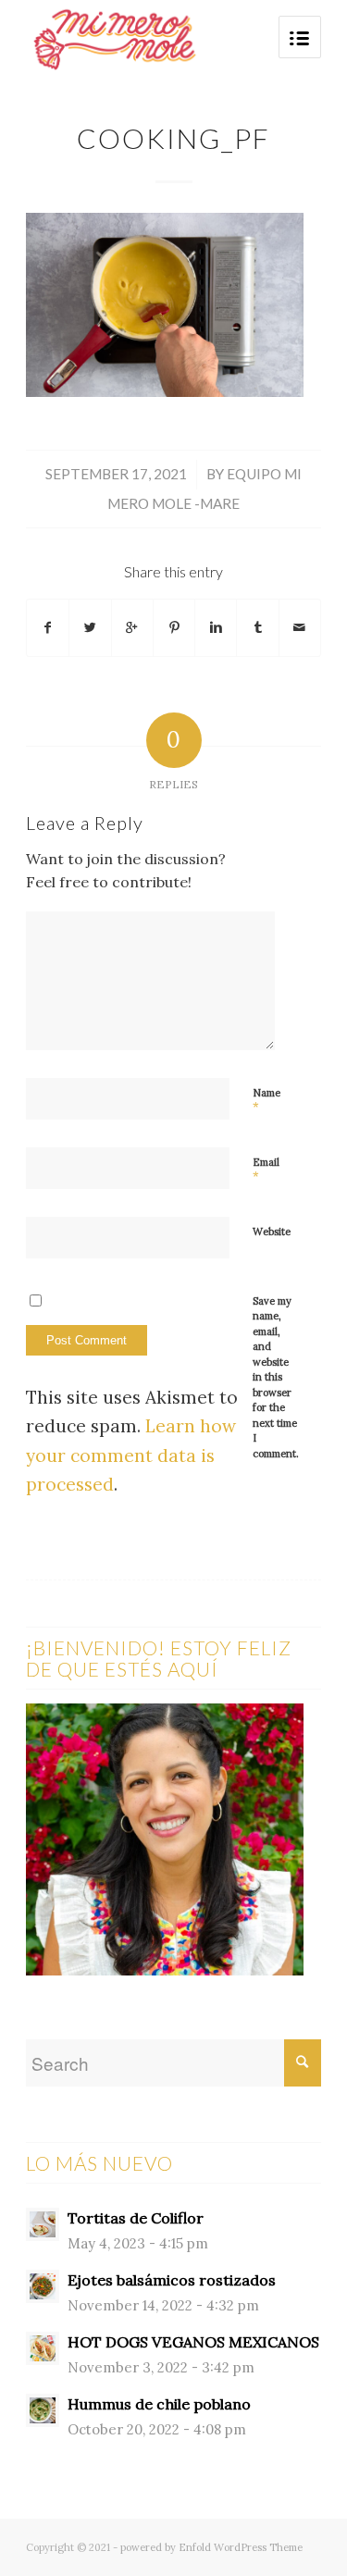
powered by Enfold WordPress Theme (211, 2547)
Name (266, 1101)
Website (272, 1232)
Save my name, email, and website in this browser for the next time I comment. (276, 1377)
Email (266, 1170)
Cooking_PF (173, 138)
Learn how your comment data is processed (131, 1455)
